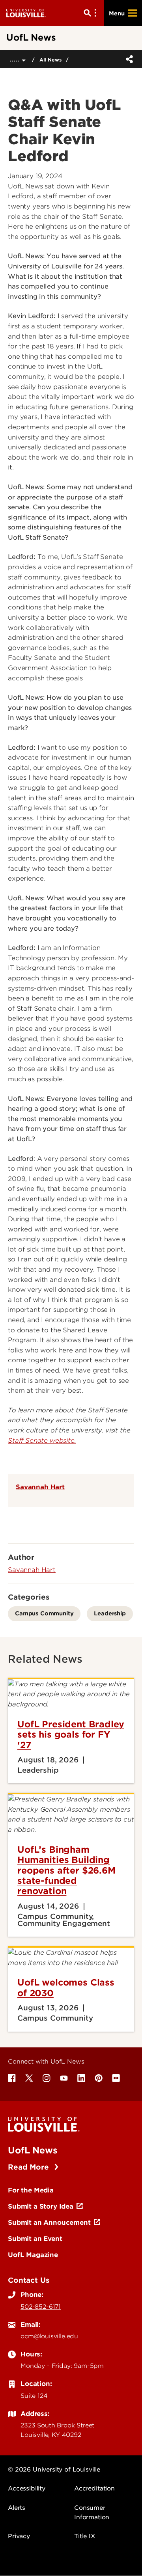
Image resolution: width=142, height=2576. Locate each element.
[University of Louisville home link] (26, 13)
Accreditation (94, 2488)
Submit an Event (35, 2239)
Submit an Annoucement (49, 2222)
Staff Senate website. (42, 1441)
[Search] (92, 13)
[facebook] (12, 2078)
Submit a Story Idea (41, 2206)
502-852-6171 (41, 2307)
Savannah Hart (40, 1487)
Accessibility (27, 2488)
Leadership (110, 1613)
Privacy (19, 2536)
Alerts (17, 2508)
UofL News (33, 2150)
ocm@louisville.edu (49, 2336)
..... (16, 59)
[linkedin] (81, 2078)
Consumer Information (92, 2513)
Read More (29, 2167)
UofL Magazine (33, 2255)
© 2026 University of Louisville (54, 2470)
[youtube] (64, 2078)
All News (50, 60)
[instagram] (47, 2078)
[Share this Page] (128, 59)
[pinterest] (99, 2078)
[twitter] (29, 2078)
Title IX (85, 2536)
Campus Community (44, 1613)
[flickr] (116, 2078)
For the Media (31, 2190)
